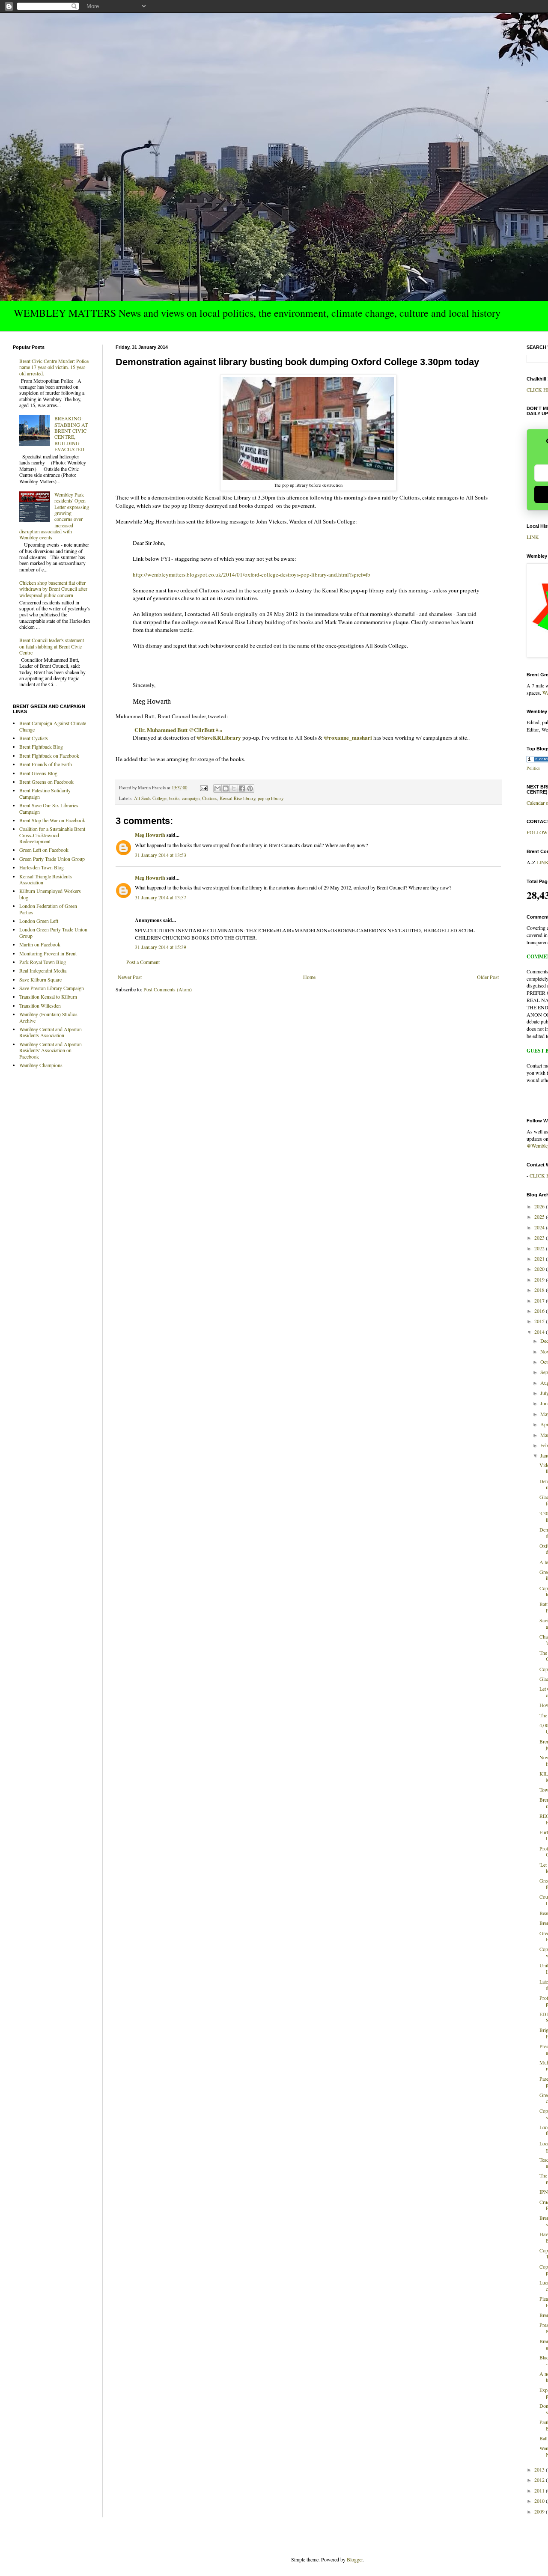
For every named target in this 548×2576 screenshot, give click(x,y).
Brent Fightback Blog (41, 747)
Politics (533, 768)
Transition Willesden (40, 1005)
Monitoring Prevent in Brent (48, 953)
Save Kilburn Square (40, 979)
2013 (540, 2469)
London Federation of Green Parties (48, 909)
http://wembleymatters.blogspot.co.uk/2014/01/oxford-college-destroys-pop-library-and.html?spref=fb (252, 574)
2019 (540, 1279)
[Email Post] (203, 788)
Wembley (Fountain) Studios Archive (48, 1017)
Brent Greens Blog (38, 773)
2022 (540, 1248)
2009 (540, 2511)
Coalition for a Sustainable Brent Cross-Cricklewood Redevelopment (52, 835)
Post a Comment (143, 962)
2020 (540, 1269)
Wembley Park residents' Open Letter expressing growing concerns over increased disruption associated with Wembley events (54, 516)
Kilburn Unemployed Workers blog (50, 894)
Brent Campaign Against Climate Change (53, 726)
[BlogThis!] (226, 788)
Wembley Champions (41, 1065)
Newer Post (130, 977)
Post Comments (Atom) (168, 989)
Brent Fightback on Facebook (49, 756)
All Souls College (150, 798)
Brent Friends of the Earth (46, 764)
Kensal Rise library (237, 798)
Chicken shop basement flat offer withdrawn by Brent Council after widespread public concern (53, 589)
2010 (540, 2501)
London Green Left (39, 921)
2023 (540, 1237)
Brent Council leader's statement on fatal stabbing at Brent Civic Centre (52, 646)
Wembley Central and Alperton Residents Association (51, 1032)
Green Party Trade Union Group (52, 859)
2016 (540, 1311)
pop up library (271, 798)
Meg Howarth (150, 835)
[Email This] (217, 788)
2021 (540, 1258)
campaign (191, 798)
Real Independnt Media (43, 970)
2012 (540, 2480)
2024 (540, 1227)
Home (309, 977)
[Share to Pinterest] (250, 788)
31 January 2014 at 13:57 (161, 897)
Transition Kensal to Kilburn (48, 996)
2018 (540, 1290)
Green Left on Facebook (44, 850)
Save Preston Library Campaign (52, 988)
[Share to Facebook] (242, 788)
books (174, 798)
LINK (533, 537)
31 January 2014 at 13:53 (161, 855)
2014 (540, 1332)
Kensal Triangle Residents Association (46, 879)
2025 (540, 1217)
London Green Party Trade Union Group (53, 932)
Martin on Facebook (40, 944)
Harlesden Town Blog (42, 867)
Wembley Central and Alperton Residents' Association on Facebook (51, 1050)
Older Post (488, 977)
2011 (540, 2490)
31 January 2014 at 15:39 (161, 947)
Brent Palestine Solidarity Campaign (45, 793)
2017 (540, 1300)
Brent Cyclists (34, 738)
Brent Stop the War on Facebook (52, 820)
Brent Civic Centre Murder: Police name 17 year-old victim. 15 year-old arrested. (54, 367)
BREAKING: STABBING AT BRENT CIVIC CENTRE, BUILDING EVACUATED (71, 434)
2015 (540, 1321)
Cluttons (210, 798)
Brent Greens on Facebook (46, 782)
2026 (540, 1206)
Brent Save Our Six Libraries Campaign (49, 808)
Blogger (355, 2559)
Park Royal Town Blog (43, 962)
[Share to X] (234, 788)
